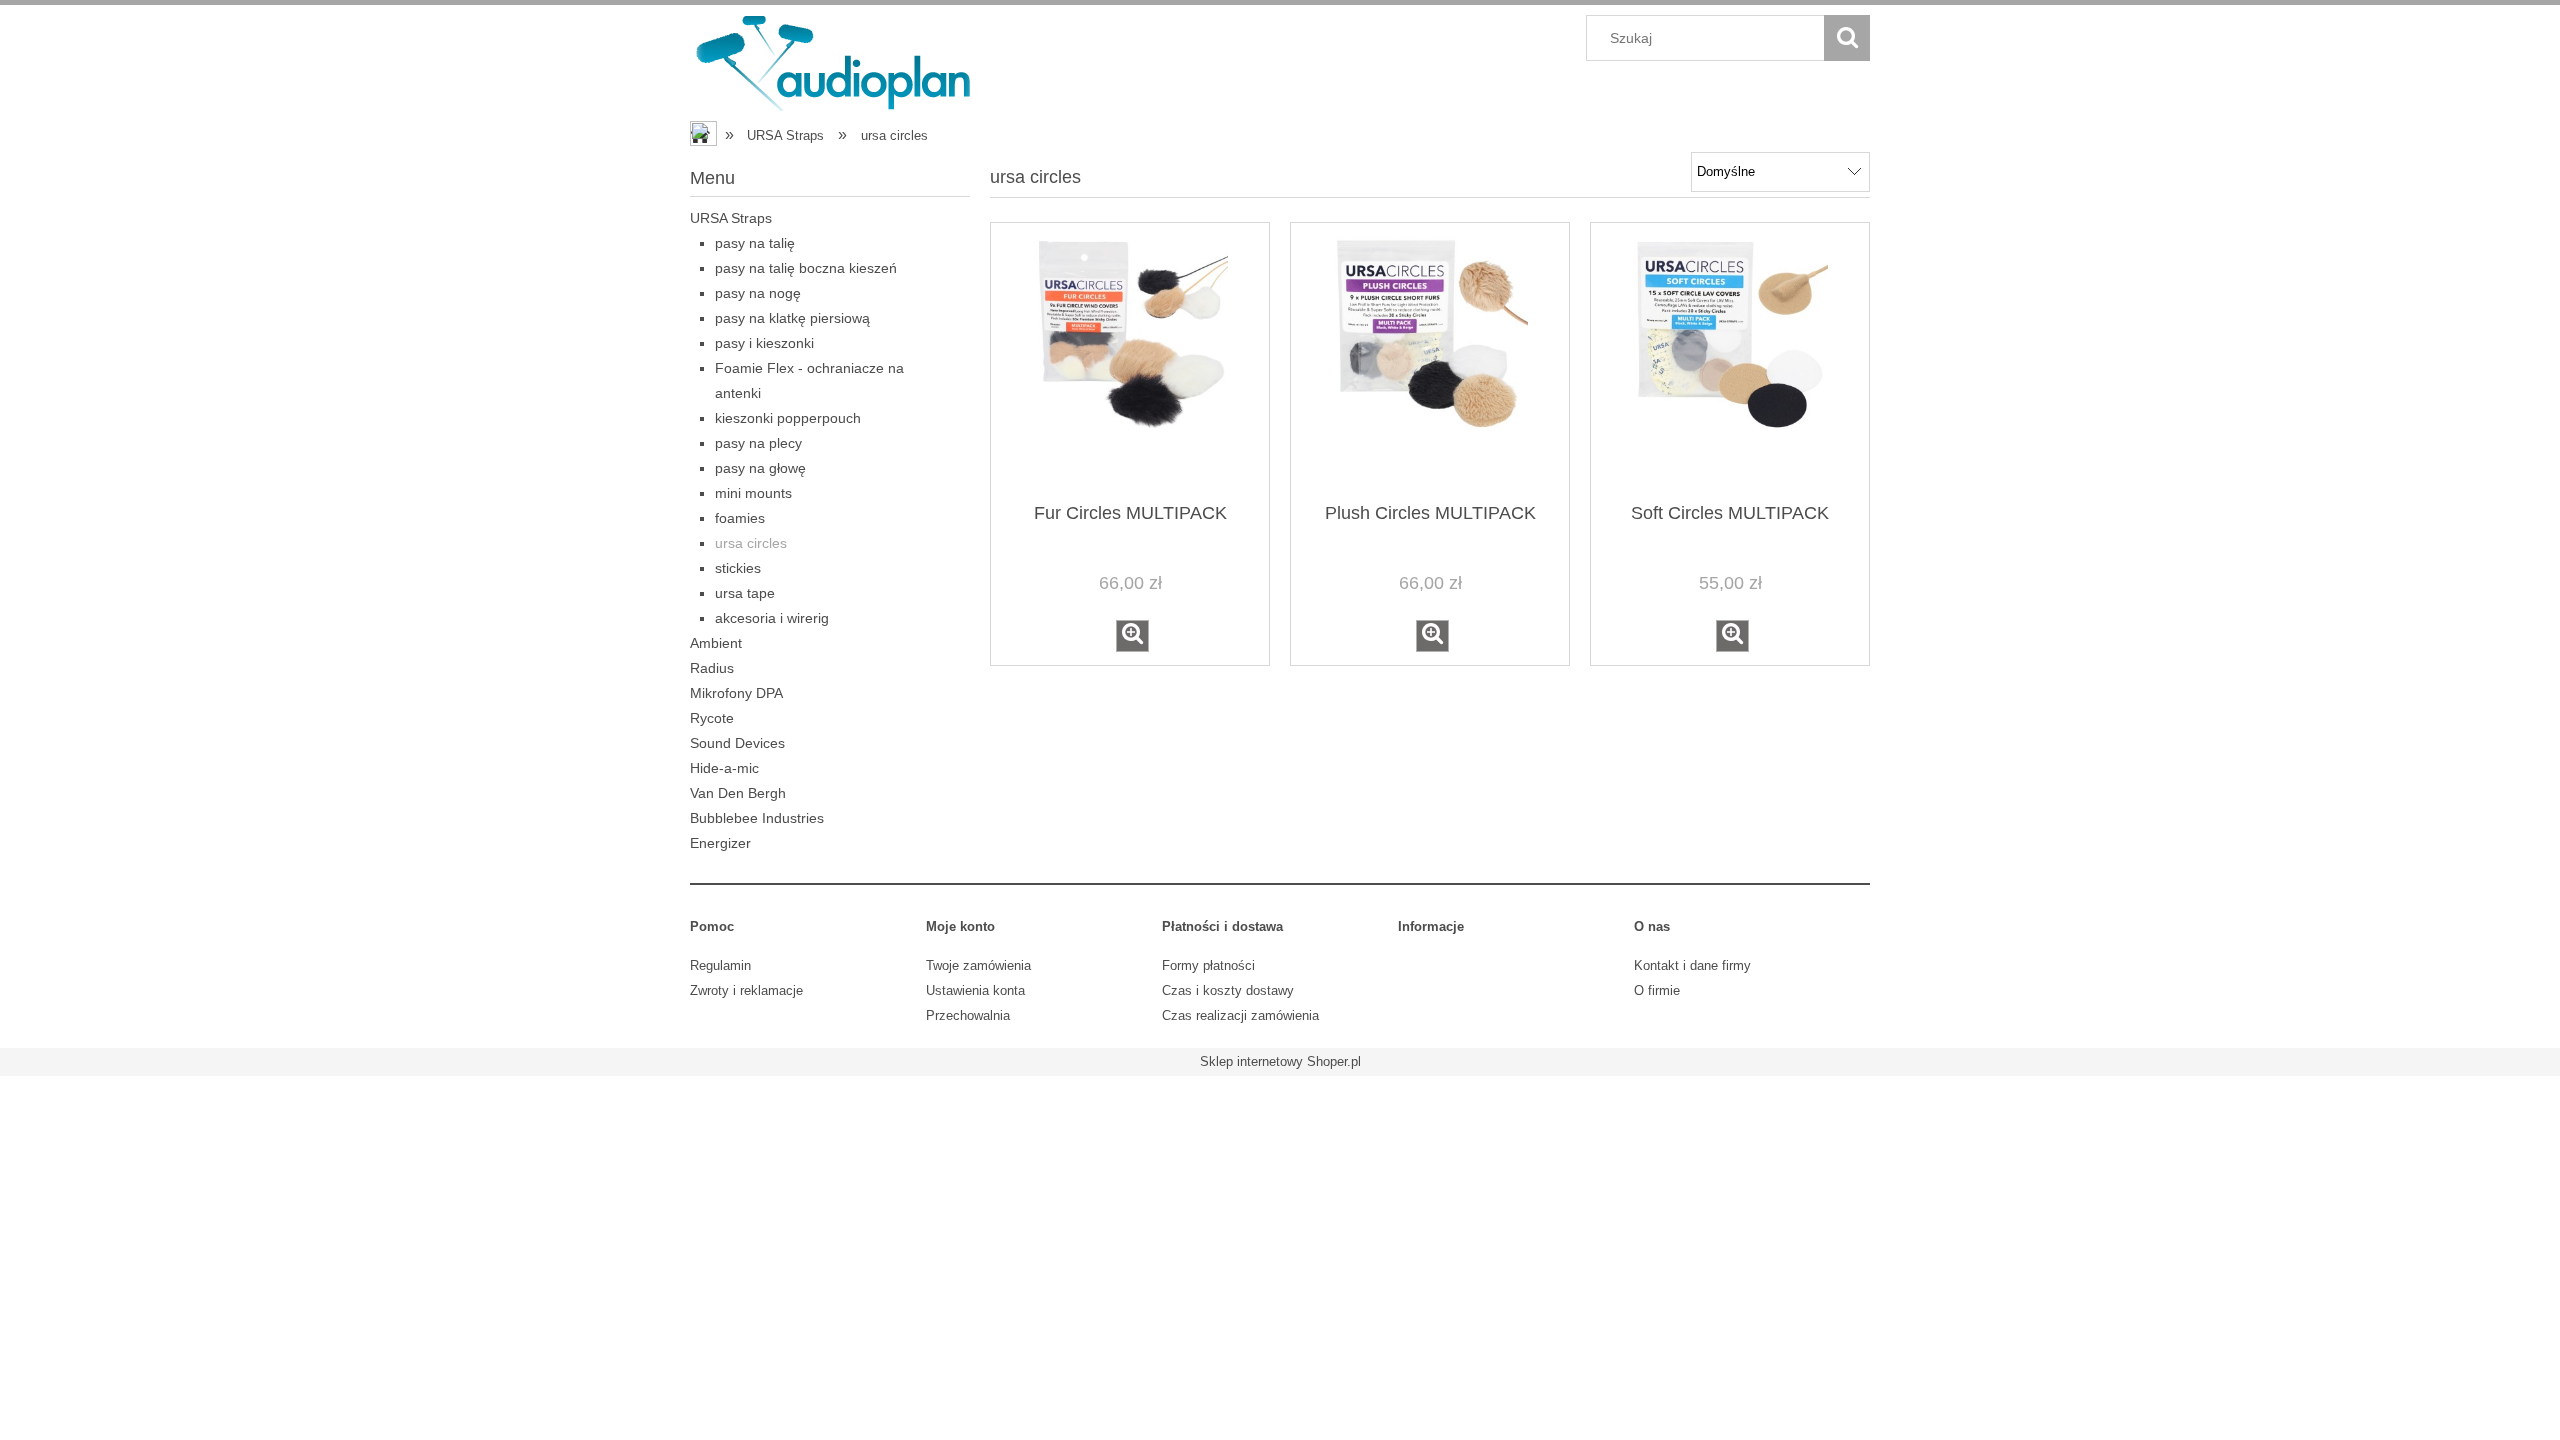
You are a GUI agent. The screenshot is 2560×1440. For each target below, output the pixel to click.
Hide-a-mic (724, 768)
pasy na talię (755, 243)
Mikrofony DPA (736, 693)
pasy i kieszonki (764, 343)
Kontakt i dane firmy (1692, 965)
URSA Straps (731, 218)
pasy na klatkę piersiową (792, 318)
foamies (740, 518)
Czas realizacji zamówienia (1240, 1015)
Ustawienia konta (975, 990)
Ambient (716, 643)
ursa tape (745, 593)
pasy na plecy (758, 443)
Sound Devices (737, 743)
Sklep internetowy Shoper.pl (1280, 1061)
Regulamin (720, 965)
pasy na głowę (760, 468)
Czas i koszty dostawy (1228, 990)
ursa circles (751, 543)
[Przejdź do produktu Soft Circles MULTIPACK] (1730, 361)
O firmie (1657, 990)
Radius (712, 668)
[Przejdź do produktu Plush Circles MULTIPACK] (1430, 361)
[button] (1132, 636)
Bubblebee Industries (757, 818)
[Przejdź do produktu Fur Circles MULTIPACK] (1130, 361)
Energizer (720, 843)
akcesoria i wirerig (772, 618)
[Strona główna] (834, 61)
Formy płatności (1208, 965)
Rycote (712, 718)
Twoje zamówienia (978, 965)
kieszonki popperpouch (788, 418)
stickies (738, 568)
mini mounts (753, 493)
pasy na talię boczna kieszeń (806, 268)
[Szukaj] (1847, 38)
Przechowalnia (968, 1015)
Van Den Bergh (738, 793)
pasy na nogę (758, 293)
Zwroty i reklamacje (746, 990)
